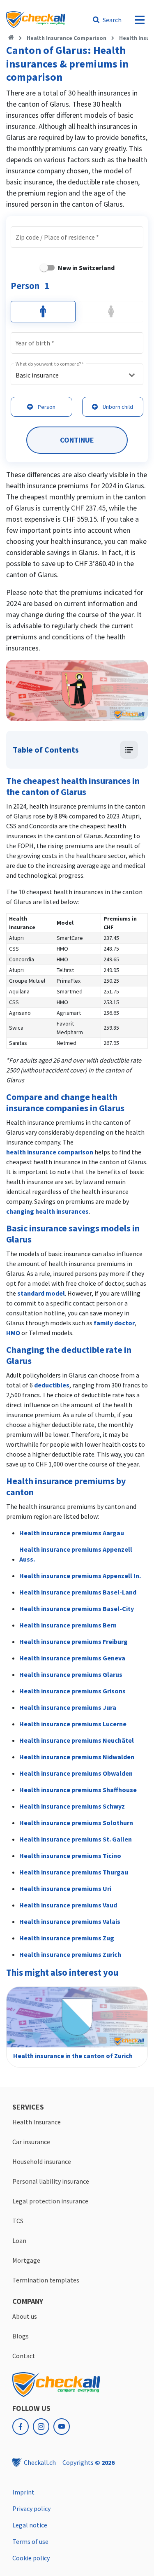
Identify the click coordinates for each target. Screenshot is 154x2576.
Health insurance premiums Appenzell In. (80, 1576)
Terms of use (30, 2541)
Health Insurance (37, 2122)
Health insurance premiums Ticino (70, 1856)
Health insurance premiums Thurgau (74, 1872)
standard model (41, 1293)
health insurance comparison (50, 1152)
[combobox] (94, 238)
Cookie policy (31, 2558)
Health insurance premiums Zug (67, 1938)
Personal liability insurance (51, 2181)
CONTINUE (77, 440)
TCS (18, 2221)
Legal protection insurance (50, 2201)
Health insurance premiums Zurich (70, 1954)
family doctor (114, 1323)
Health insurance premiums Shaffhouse (78, 1790)
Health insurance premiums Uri (65, 1888)
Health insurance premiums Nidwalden (77, 1757)
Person (47, 407)
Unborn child (118, 407)
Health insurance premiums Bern (68, 1625)
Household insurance (42, 2161)
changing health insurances (47, 1211)
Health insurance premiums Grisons (72, 1691)
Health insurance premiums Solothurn (76, 1823)
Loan (19, 2240)
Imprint (23, 2492)
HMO (13, 1333)
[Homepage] (11, 38)
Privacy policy (31, 2508)
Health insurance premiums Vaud (68, 1905)
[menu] (140, 20)
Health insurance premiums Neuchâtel (77, 1740)
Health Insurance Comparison (67, 38)
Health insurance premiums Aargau (72, 1533)
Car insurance (31, 2142)
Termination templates (46, 2280)
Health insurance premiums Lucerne (73, 1724)
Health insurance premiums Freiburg (74, 1641)
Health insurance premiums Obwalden (76, 1773)
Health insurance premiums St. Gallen (76, 1839)
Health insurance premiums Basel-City (77, 1609)
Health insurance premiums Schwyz (72, 1806)
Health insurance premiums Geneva (72, 1658)
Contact (24, 2356)
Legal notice (30, 2525)
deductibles (52, 1385)
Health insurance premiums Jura (68, 1707)
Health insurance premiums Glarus (71, 1674)
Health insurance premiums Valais (70, 1921)
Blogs (21, 2336)
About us (25, 2316)
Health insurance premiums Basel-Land (78, 1592)
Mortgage (26, 2260)
